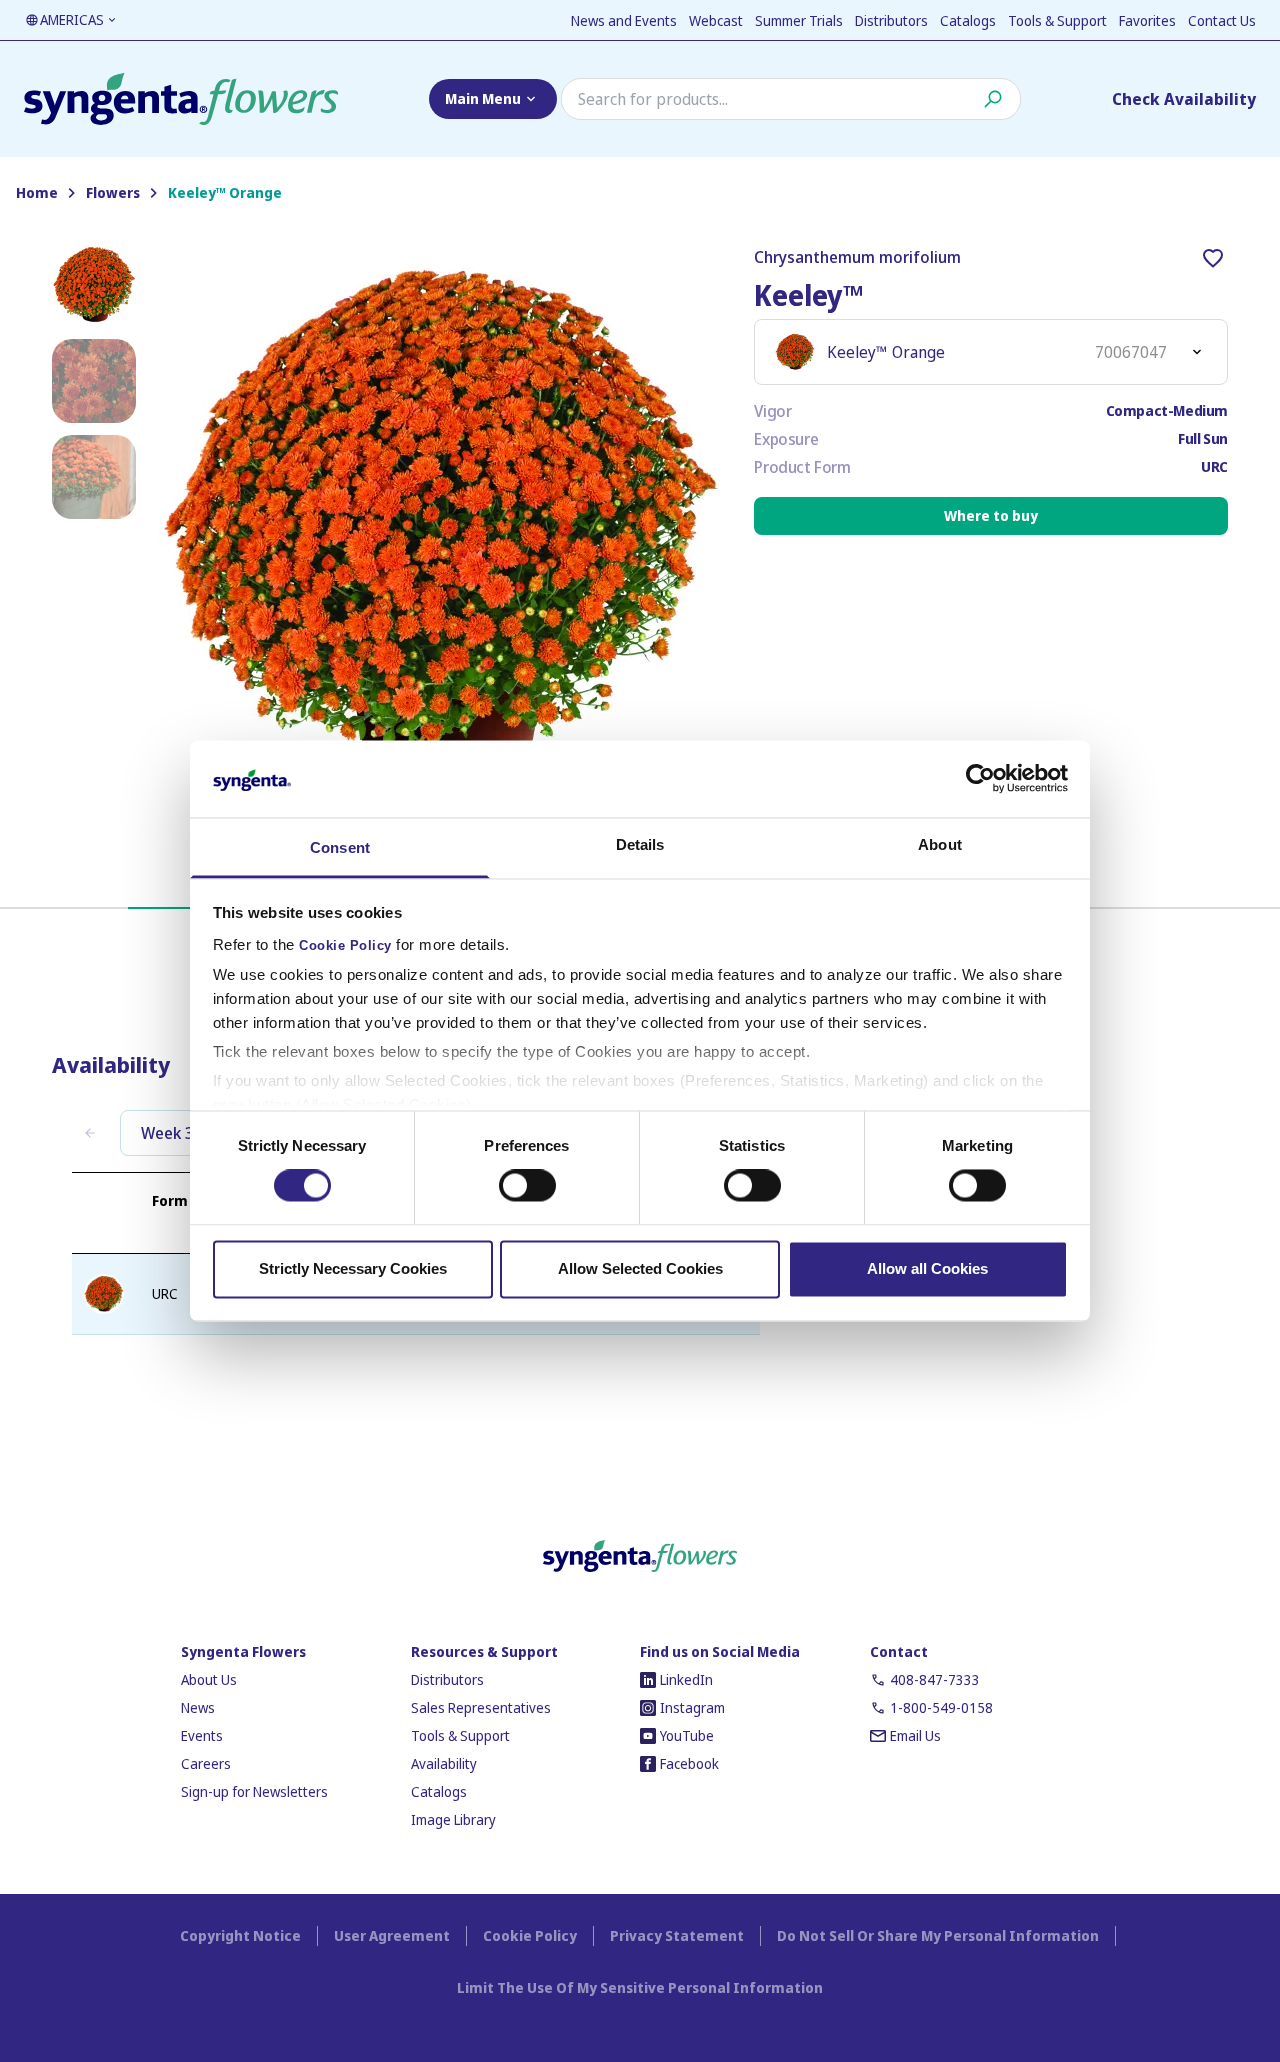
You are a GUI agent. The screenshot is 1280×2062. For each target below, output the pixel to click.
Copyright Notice (240, 1935)
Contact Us (1222, 20)
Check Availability (1184, 99)
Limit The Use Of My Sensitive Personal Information (640, 1987)
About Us (209, 1679)
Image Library (453, 1819)
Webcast (716, 20)
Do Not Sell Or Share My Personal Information (938, 1935)
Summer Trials (799, 20)
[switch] (527, 1186)
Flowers (113, 193)
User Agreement (392, 1935)
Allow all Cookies (927, 1268)
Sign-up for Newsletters (254, 1791)
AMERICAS (72, 19)
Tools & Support (1057, 20)
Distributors (891, 20)
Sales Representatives (481, 1707)
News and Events (624, 20)
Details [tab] (640, 844)
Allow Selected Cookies (640, 1268)
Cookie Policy (345, 946)
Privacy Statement (677, 1935)
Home (37, 193)
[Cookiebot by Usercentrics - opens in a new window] (980, 779)
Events (202, 1735)
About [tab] (940, 844)
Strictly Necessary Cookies (353, 1268)
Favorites (1147, 20)
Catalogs (968, 20)
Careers (206, 1763)
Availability (444, 1763)
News (198, 1707)
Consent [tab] (340, 847)
